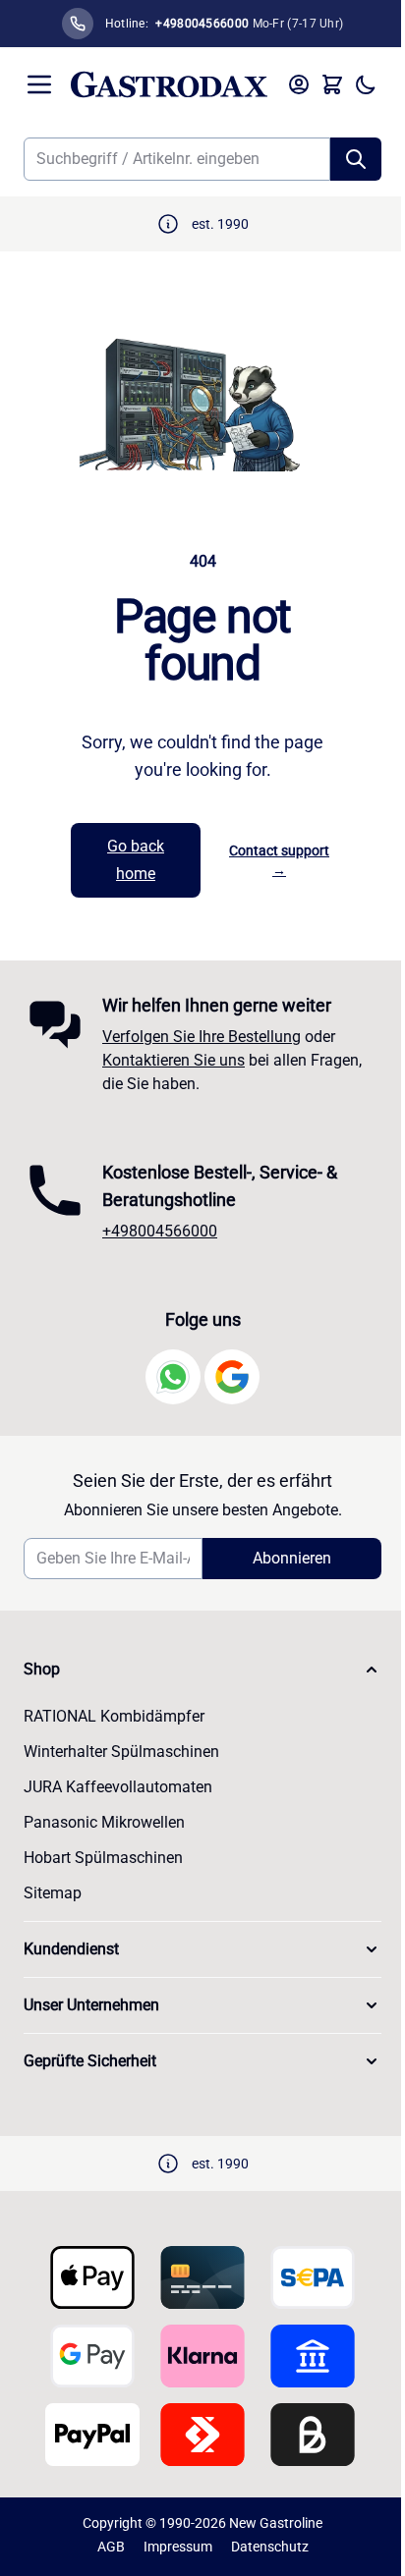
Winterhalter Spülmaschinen (121, 1752)
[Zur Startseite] (169, 84)
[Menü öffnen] (39, 84)
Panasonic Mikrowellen (104, 1822)
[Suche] (356, 159)
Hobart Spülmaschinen (103, 1858)
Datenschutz (270, 2547)
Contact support (279, 860)
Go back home (136, 860)
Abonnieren (292, 1558)
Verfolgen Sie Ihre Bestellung (202, 1037)
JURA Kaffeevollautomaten (118, 1787)
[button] (202, 1670)
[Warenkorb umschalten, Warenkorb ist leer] (332, 84)
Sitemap (53, 1893)
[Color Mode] (366, 84)
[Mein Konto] (299, 84)
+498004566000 (160, 1231)
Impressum (178, 2547)
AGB (111, 2547)
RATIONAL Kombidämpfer (114, 1716)
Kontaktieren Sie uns (174, 1060)
